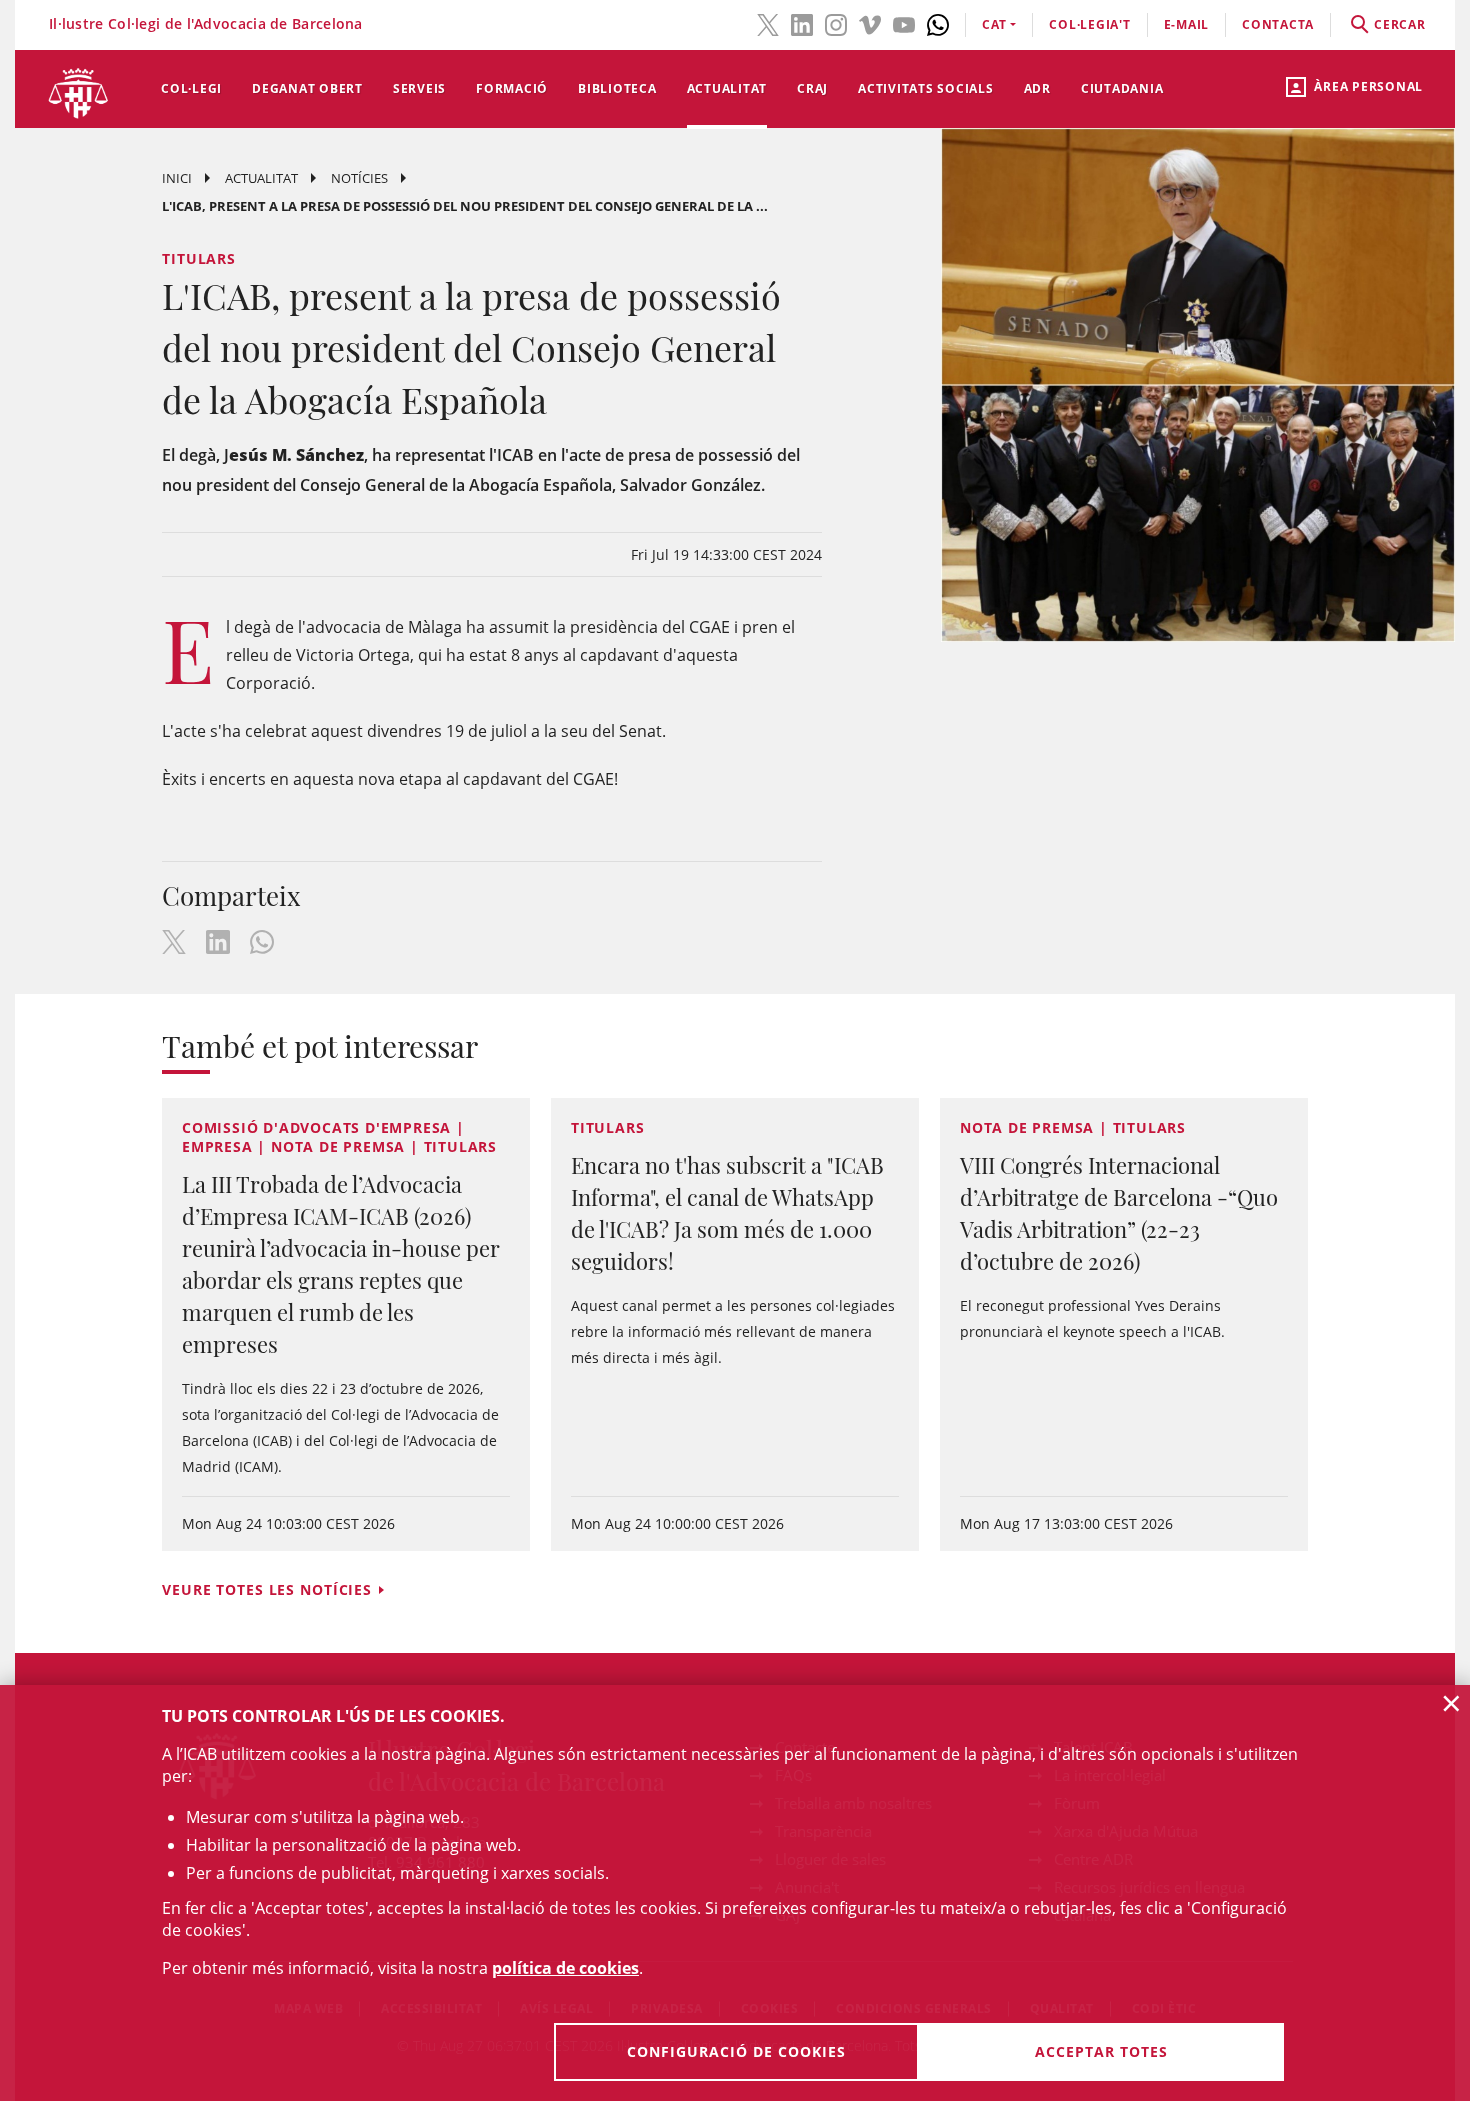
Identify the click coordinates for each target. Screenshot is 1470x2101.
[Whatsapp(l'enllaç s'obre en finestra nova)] (938, 23)
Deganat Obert (307, 88)
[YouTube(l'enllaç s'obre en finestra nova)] (904, 23)
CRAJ (812, 88)
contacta (1278, 24)
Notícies (359, 178)
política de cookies (565, 1968)
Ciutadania (1122, 88)
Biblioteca (617, 88)
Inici (177, 178)
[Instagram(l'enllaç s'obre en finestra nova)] (836, 23)
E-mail (1187, 24)
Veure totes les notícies (267, 1589)
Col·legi (191, 88)
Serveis (419, 88)
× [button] (1451, 1703)
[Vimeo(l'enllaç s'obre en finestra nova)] (870, 23)
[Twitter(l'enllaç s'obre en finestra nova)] (768, 23)
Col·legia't (1089, 24)
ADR (1037, 88)
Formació (512, 88)
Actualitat (727, 88)
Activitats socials (926, 88)
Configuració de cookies (736, 2051)
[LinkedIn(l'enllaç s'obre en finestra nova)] (802, 23)
